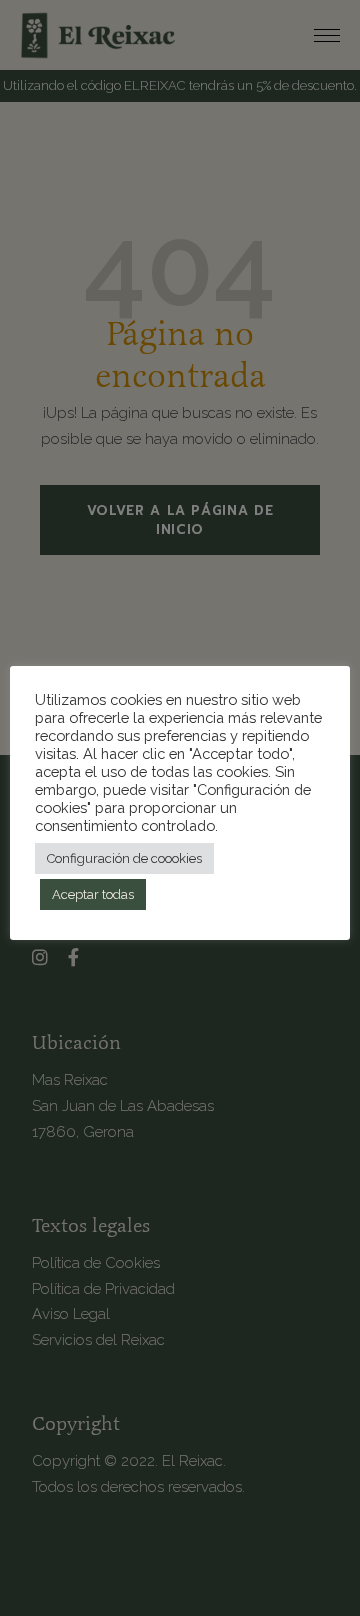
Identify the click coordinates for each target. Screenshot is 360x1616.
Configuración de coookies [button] (124, 858)
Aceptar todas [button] (93, 894)
